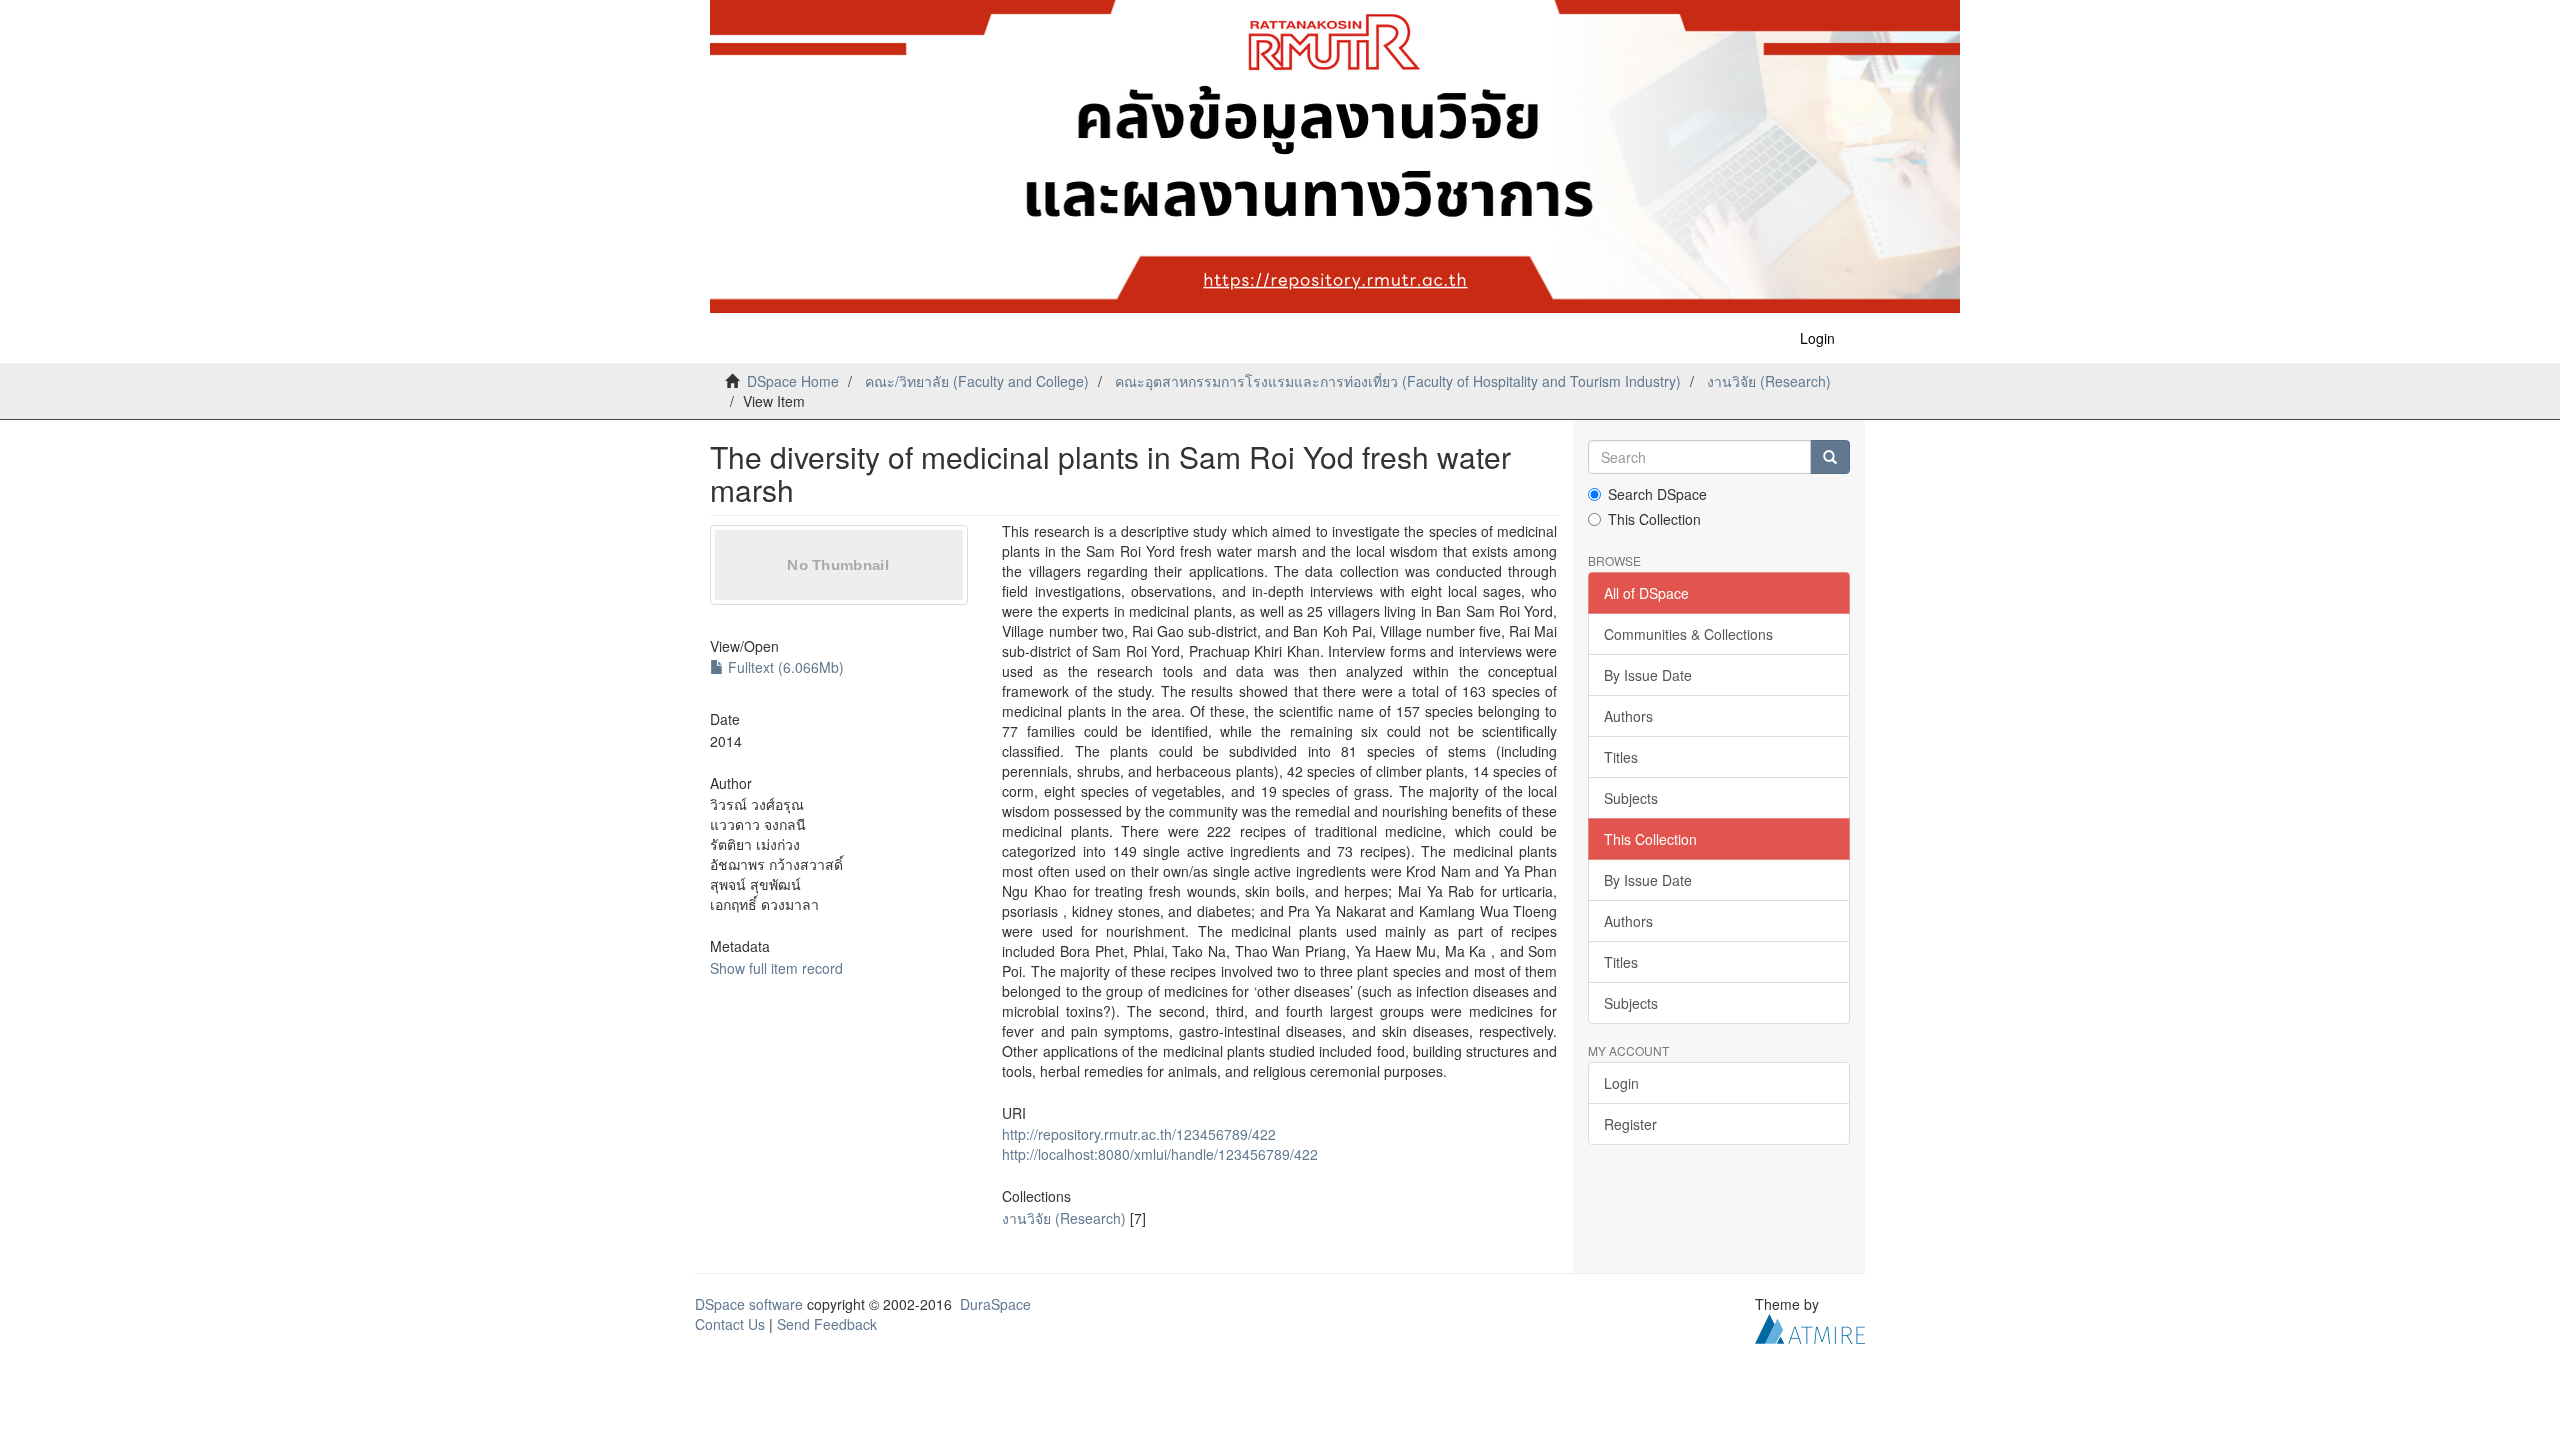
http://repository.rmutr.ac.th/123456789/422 (1139, 1134)
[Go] (1830, 457)
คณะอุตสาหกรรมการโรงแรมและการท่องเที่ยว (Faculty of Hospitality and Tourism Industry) (1398, 381)
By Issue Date (1648, 675)
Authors (1628, 716)
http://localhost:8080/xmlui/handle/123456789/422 (1160, 1154)
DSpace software (749, 1304)
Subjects (1631, 798)
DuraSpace (995, 1304)
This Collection (1654, 519)
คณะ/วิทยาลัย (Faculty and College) (977, 381)
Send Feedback (827, 1324)
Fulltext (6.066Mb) (784, 667)
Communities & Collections (1688, 634)
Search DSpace (1657, 494)
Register (1630, 1124)
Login (1621, 1083)
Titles (1621, 757)
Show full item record (776, 968)
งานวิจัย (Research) (1769, 381)
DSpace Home (793, 381)
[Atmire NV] (1810, 1326)
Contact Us (730, 1324)
